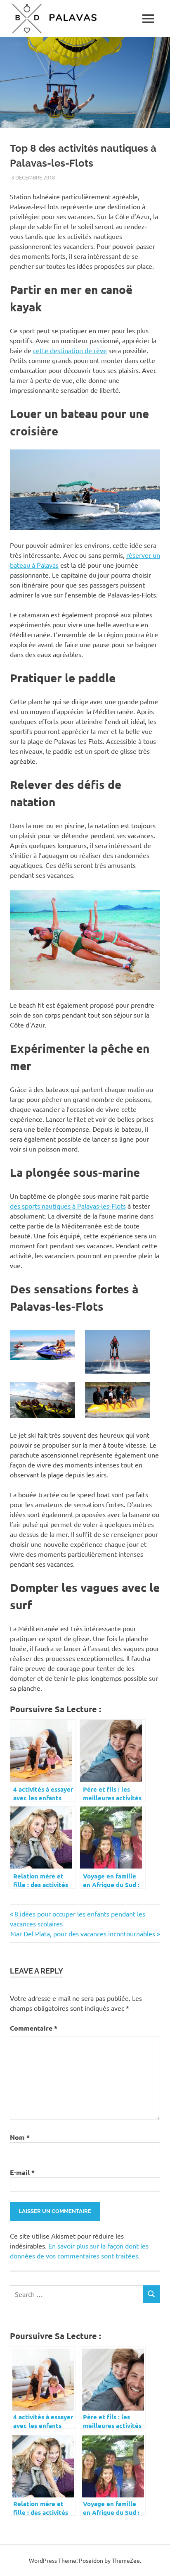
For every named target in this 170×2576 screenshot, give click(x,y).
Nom (20, 2137)
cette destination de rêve (70, 350)
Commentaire (34, 2028)
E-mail (22, 2172)
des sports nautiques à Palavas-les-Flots (68, 1206)
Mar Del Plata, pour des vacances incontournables (83, 1933)
